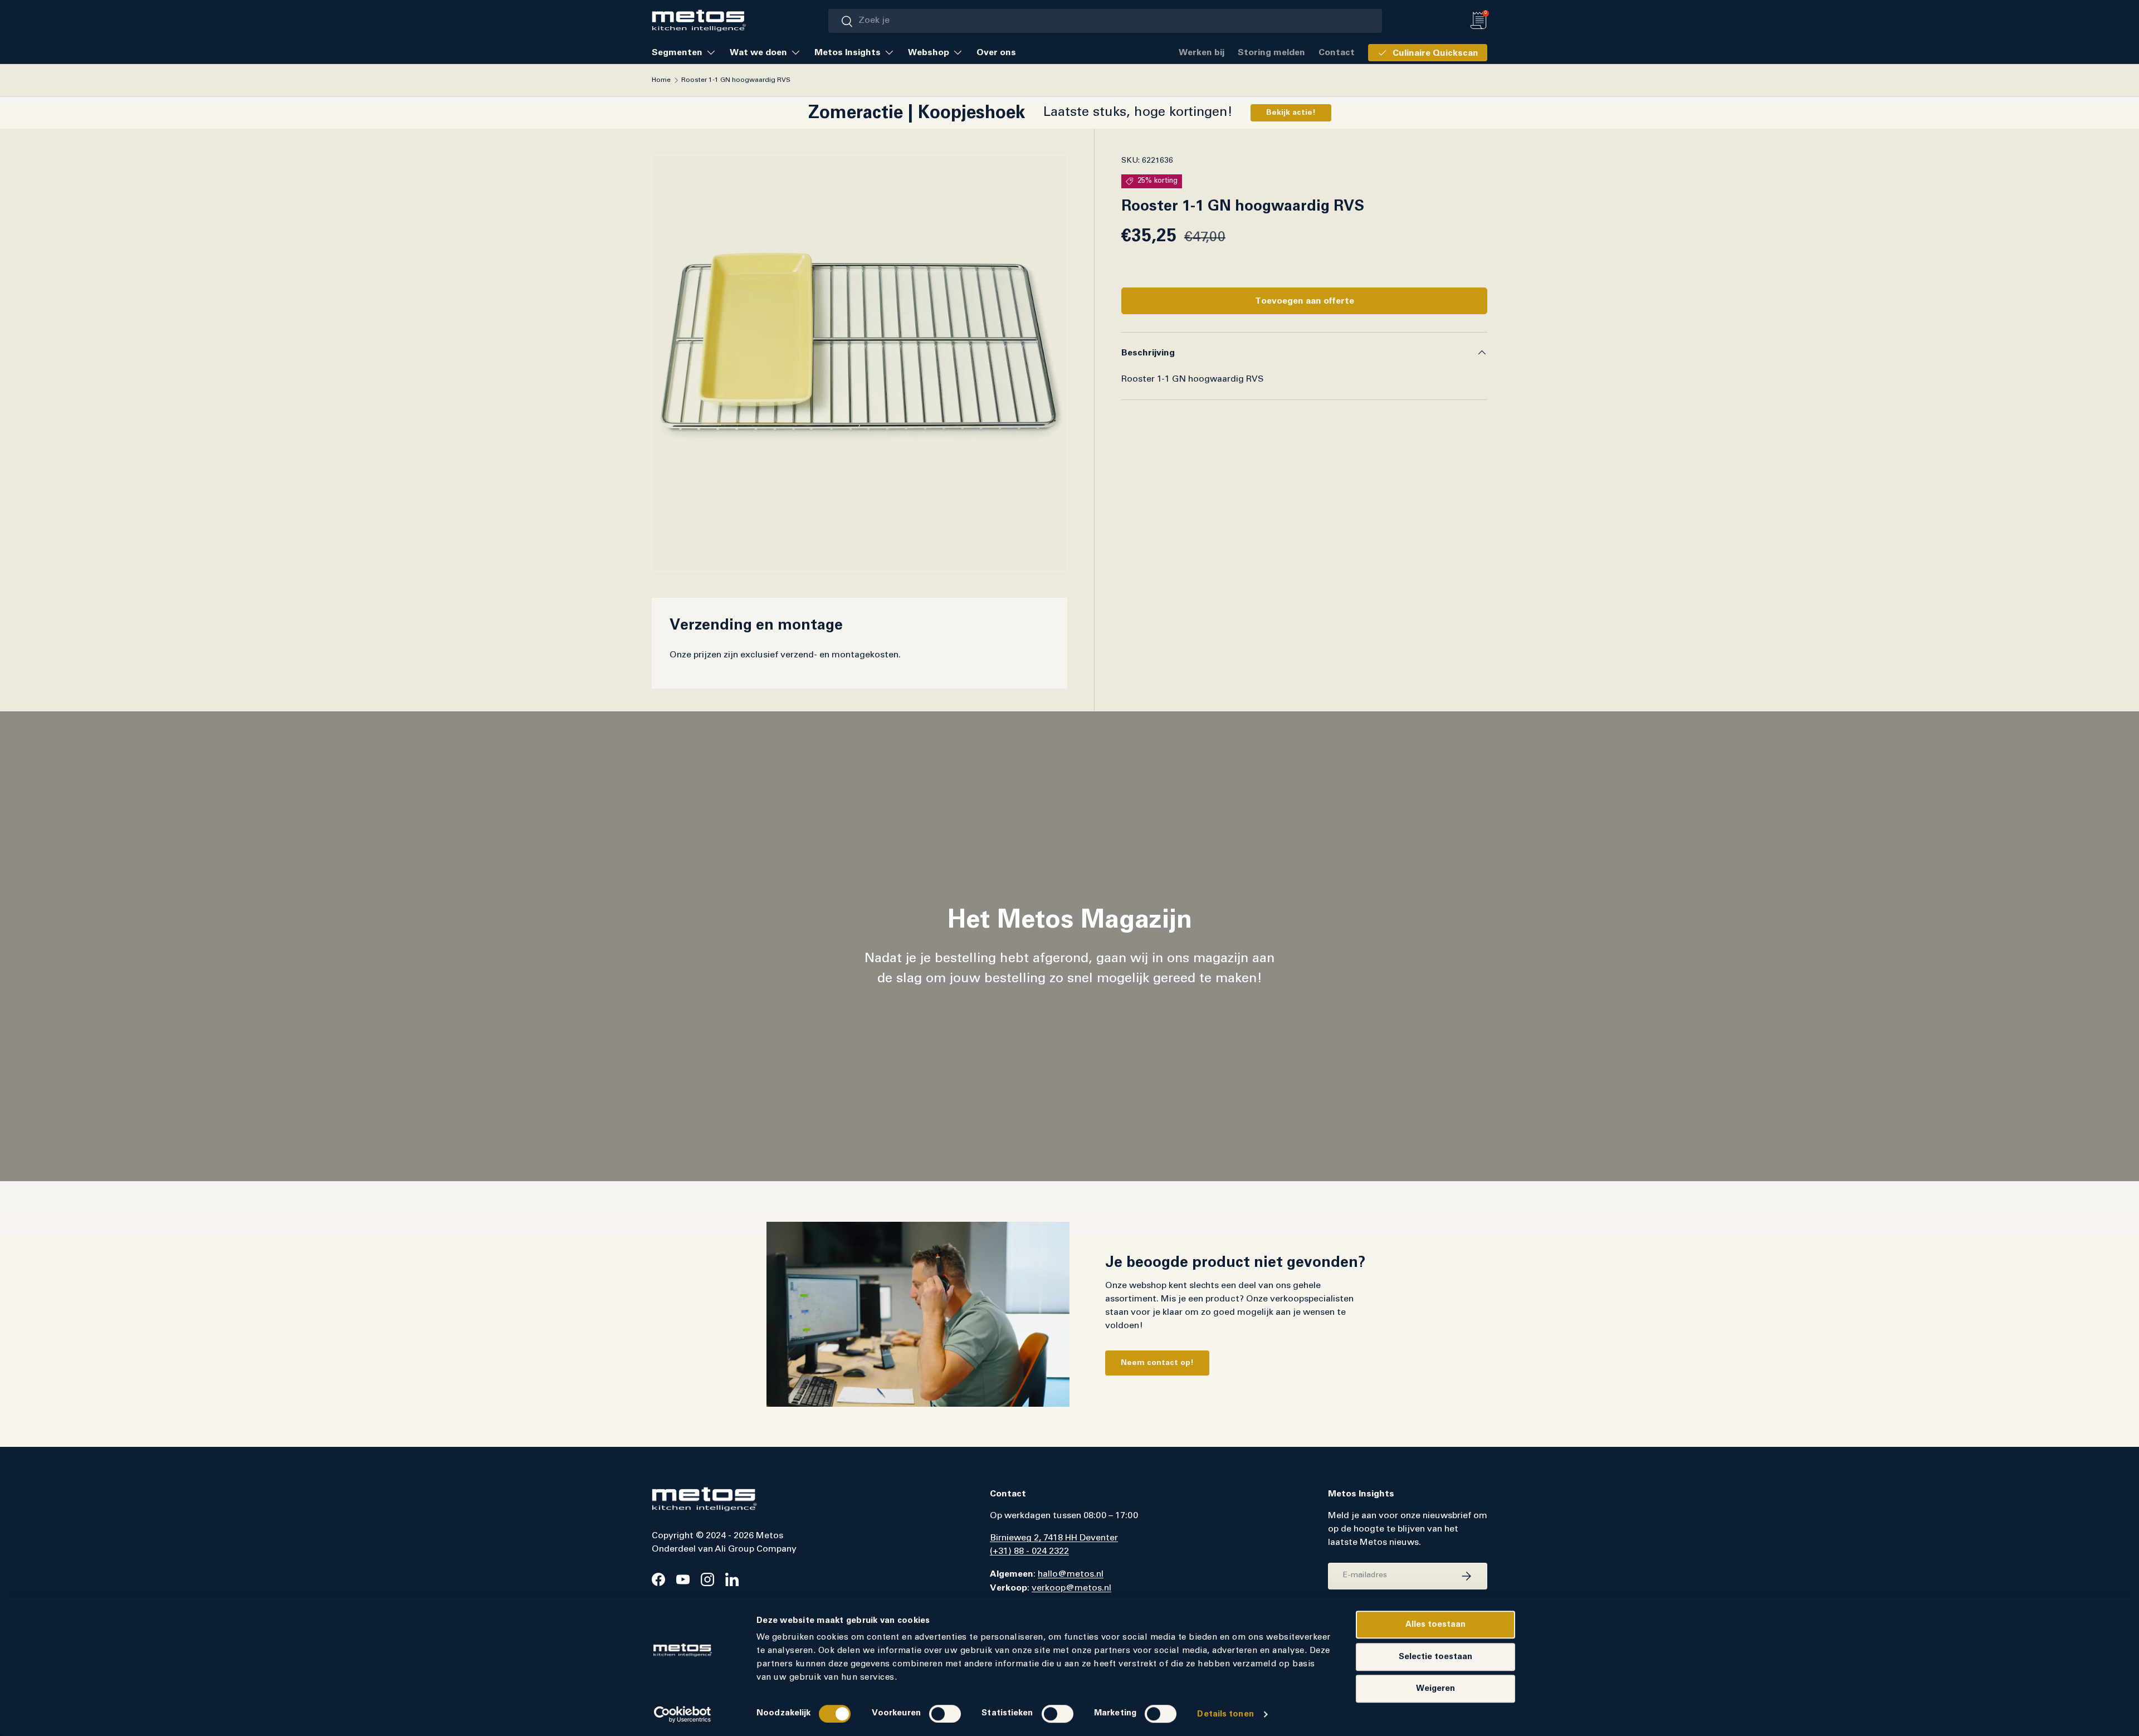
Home (661, 80)
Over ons (996, 52)
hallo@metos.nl (1071, 1574)
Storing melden (1271, 52)
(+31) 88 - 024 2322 (1029, 1552)
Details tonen (1225, 1714)
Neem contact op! (1157, 1363)
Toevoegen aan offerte (1305, 301)
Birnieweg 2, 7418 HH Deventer (1054, 1538)
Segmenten (677, 52)
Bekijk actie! (1291, 113)
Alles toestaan (1435, 1624)
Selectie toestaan (1435, 1657)
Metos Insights (848, 52)
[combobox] (1105, 21)
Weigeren (1435, 1688)
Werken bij (1202, 52)
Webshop (929, 52)
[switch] (945, 1714)
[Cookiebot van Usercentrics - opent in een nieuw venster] (683, 1714)
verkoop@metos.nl (1071, 1588)
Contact (1337, 52)
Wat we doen (758, 52)
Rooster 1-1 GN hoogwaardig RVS (736, 80)
